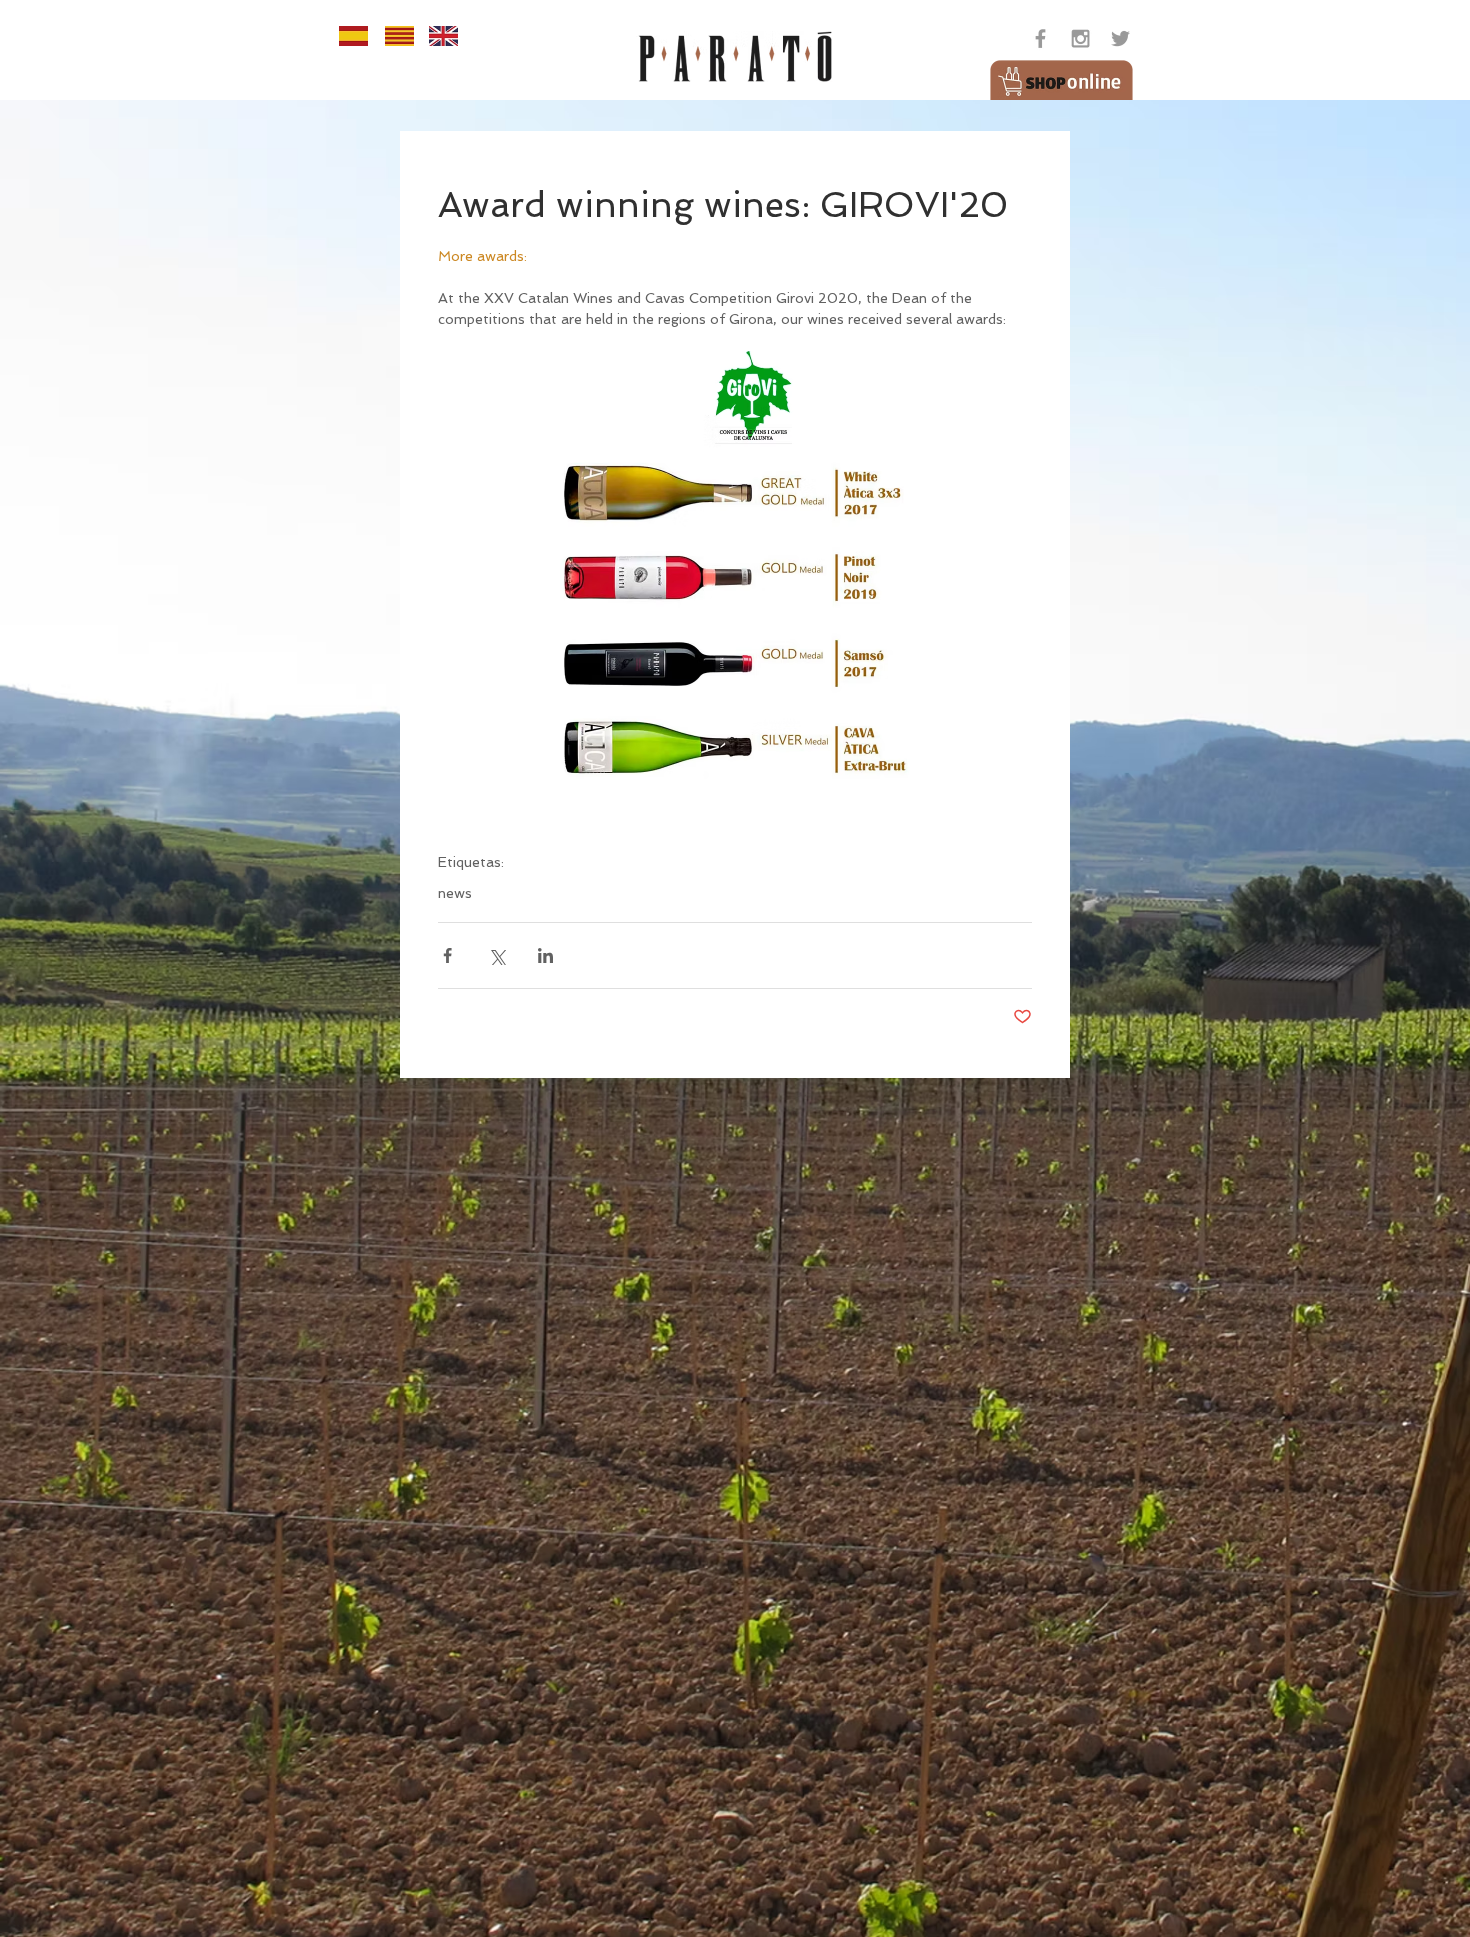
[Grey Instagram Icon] (1080, 38)
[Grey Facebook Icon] (1040, 38)
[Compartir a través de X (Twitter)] (496, 955)
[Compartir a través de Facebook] (447, 955)
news (455, 893)
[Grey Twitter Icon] (1120, 38)
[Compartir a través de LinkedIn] (545, 955)
